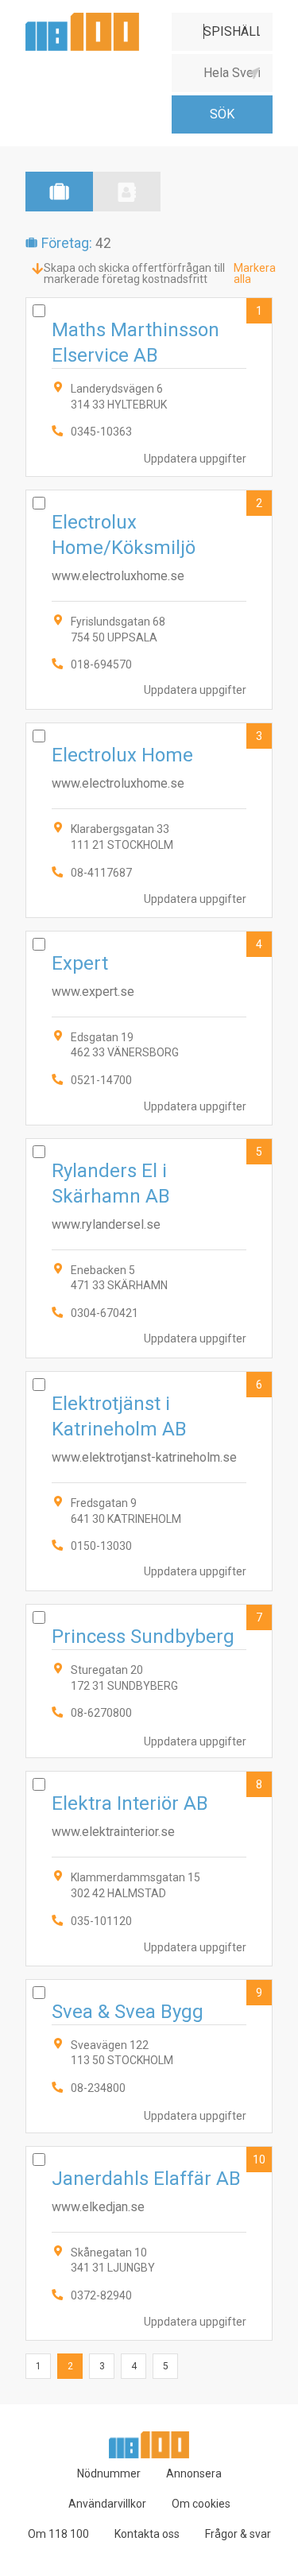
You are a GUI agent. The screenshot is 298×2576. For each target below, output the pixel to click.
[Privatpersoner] (127, 192)
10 (259, 2160)
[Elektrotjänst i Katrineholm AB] (149, 1481)
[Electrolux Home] (149, 820)
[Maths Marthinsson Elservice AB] (149, 387)
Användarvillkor (107, 2504)
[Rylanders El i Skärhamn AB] (149, 1248)
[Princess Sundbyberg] (149, 1681)
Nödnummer (109, 2473)
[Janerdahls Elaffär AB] (149, 2243)
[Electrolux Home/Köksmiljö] (149, 600)
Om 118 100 (58, 2534)
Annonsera (194, 2473)
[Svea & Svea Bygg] (149, 2056)
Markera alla (255, 273)
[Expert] (149, 1028)
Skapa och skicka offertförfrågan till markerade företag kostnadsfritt (134, 273)
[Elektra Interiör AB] (149, 1868)
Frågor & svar (238, 2534)
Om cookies (201, 2504)
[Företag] (59, 192)
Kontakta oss (147, 2534)
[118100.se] (82, 19)
